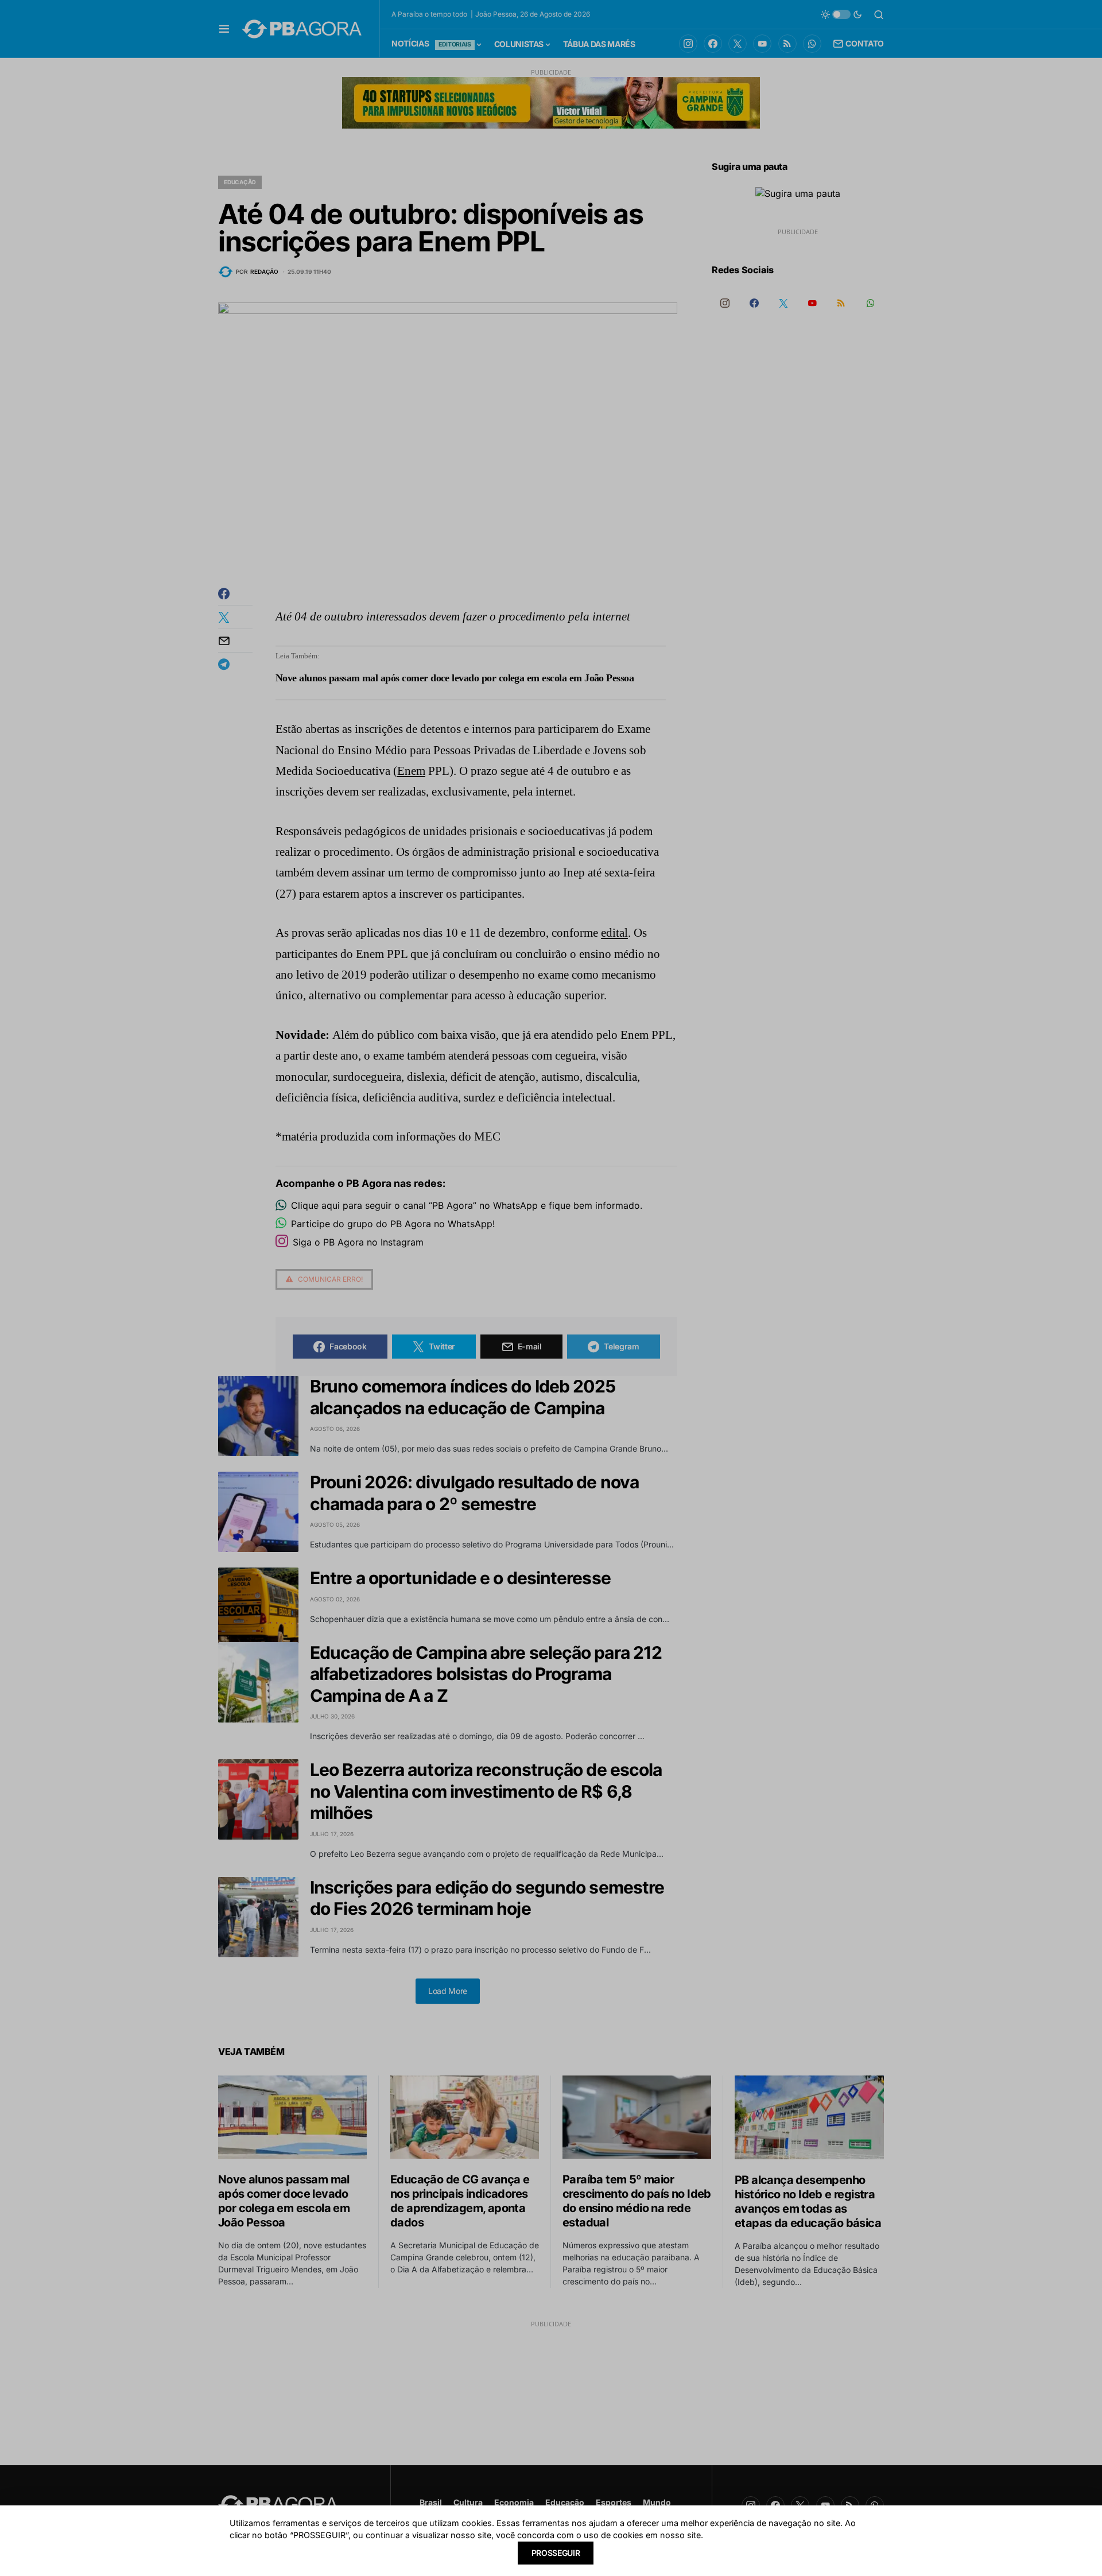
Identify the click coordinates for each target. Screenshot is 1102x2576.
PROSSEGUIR (556, 2553)
